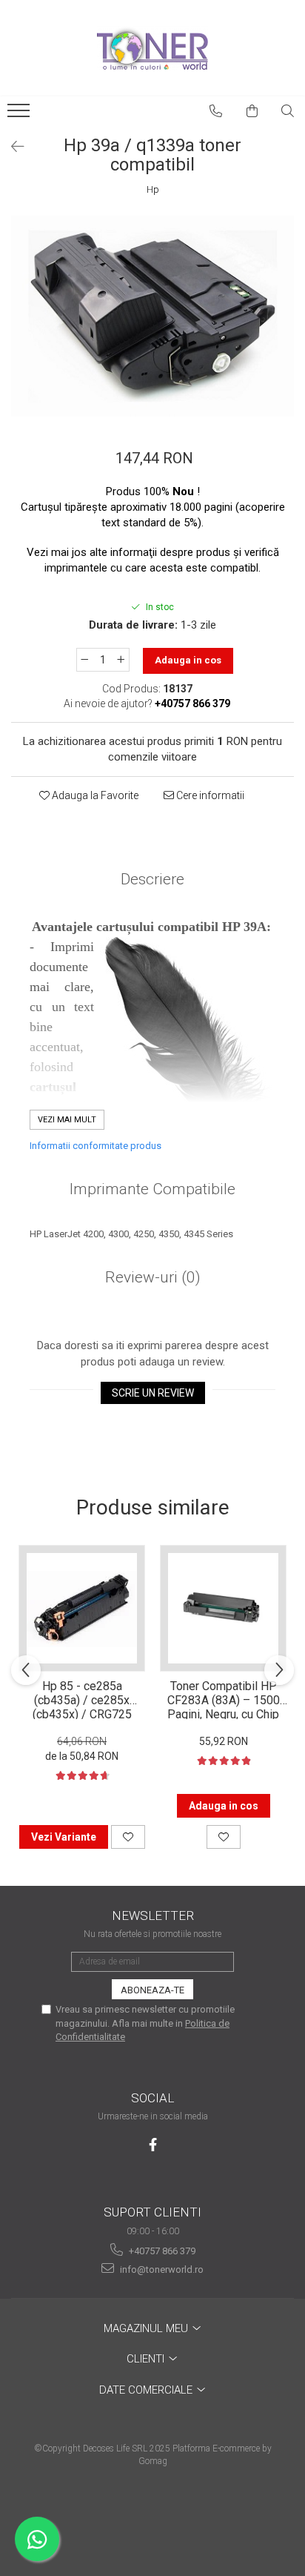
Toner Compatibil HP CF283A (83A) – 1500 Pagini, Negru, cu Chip (224, 1699)
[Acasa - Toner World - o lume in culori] (152, 48)
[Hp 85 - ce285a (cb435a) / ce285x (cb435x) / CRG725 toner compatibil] (82, 1608)
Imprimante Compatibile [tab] (152, 1189)
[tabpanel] (152, 316)
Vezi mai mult (67, 1120)
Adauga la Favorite (94, 795)
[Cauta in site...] (288, 111)
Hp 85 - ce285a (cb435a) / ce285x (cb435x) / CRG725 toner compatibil (82, 1699)
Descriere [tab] (152, 879)
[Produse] (20, 115)
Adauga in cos (188, 660)
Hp (153, 189)
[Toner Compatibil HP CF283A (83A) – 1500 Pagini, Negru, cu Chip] (223, 1608)
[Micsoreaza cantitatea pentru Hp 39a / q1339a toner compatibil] (84, 660)
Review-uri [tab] (153, 1277)
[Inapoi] (11, 147)
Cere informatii (209, 795)
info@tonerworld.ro (161, 2269)
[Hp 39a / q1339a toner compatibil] (152, 316)
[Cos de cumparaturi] (252, 111)
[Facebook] (153, 2145)
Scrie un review (153, 1393)
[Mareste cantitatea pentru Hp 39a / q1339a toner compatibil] (121, 660)
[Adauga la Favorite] (128, 1837)
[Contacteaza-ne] (216, 111)
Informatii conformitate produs (95, 1146)
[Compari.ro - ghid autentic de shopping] (152, 2519)
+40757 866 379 (161, 2251)
